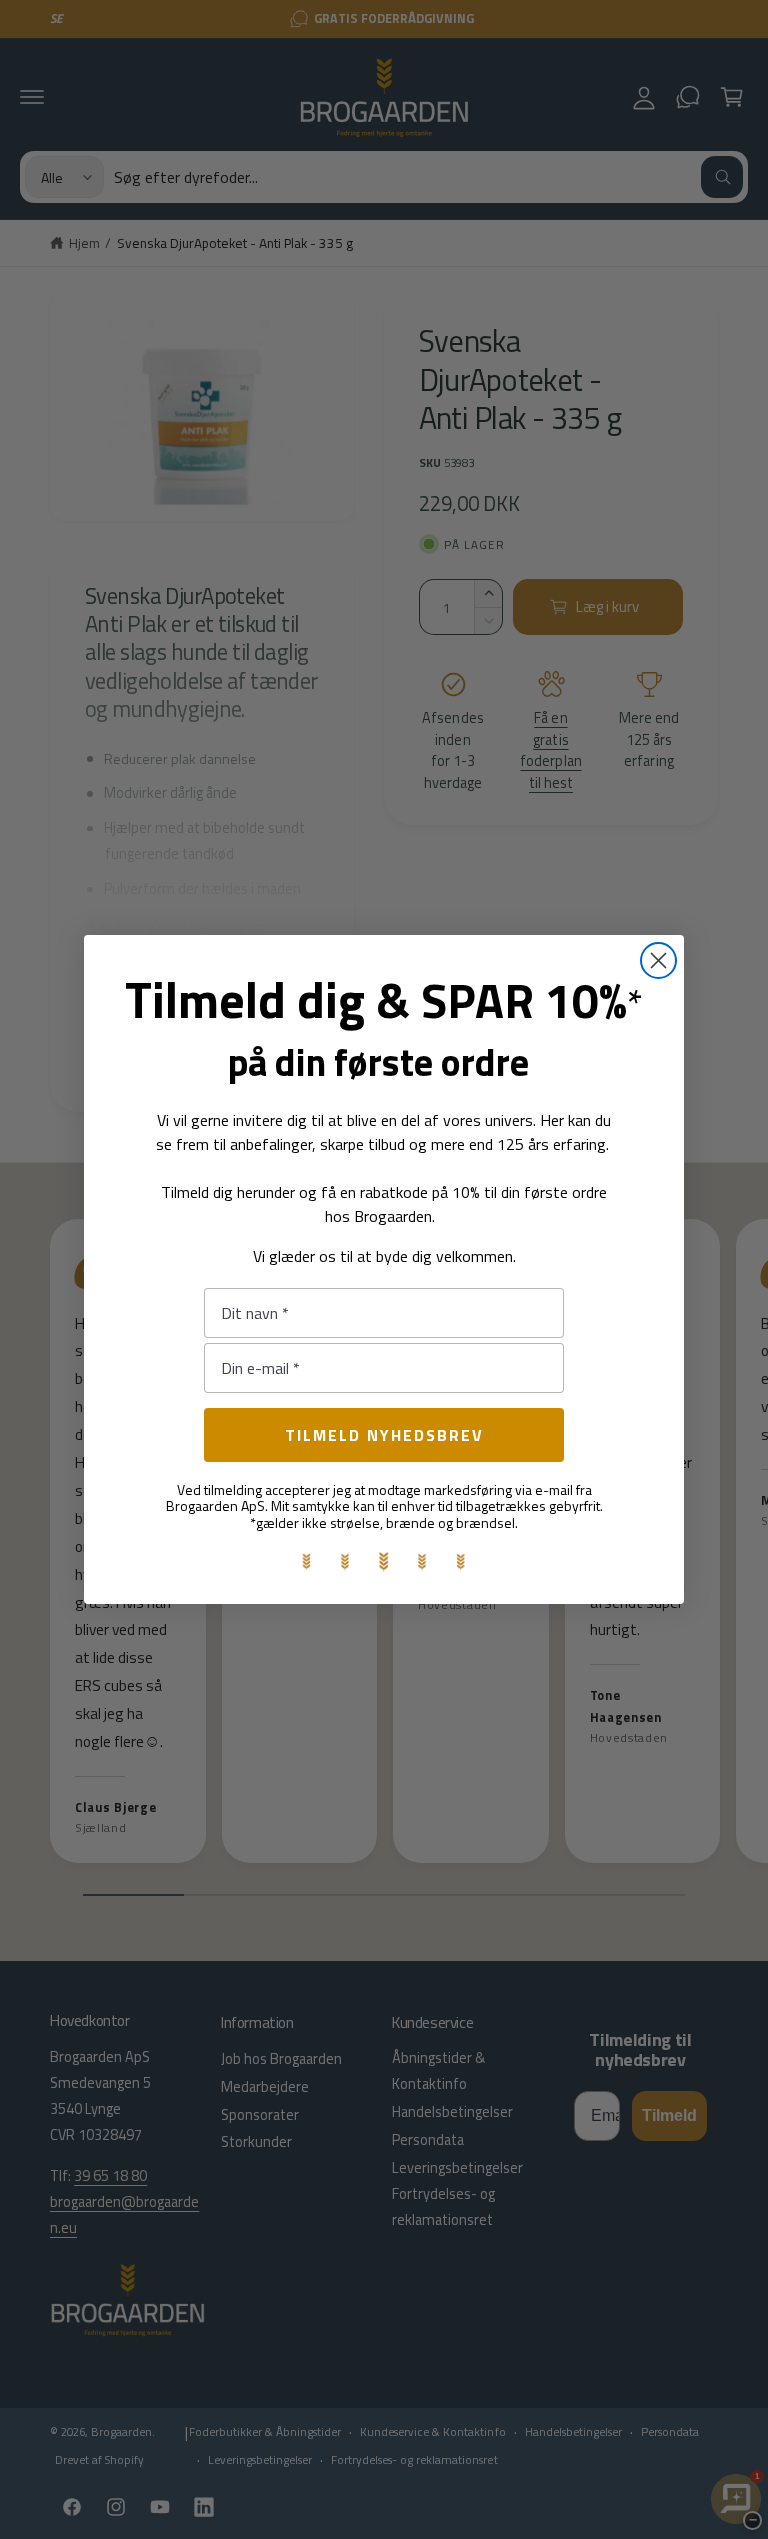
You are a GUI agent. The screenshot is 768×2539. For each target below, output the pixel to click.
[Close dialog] (658, 960)
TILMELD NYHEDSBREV (384, 1435)
